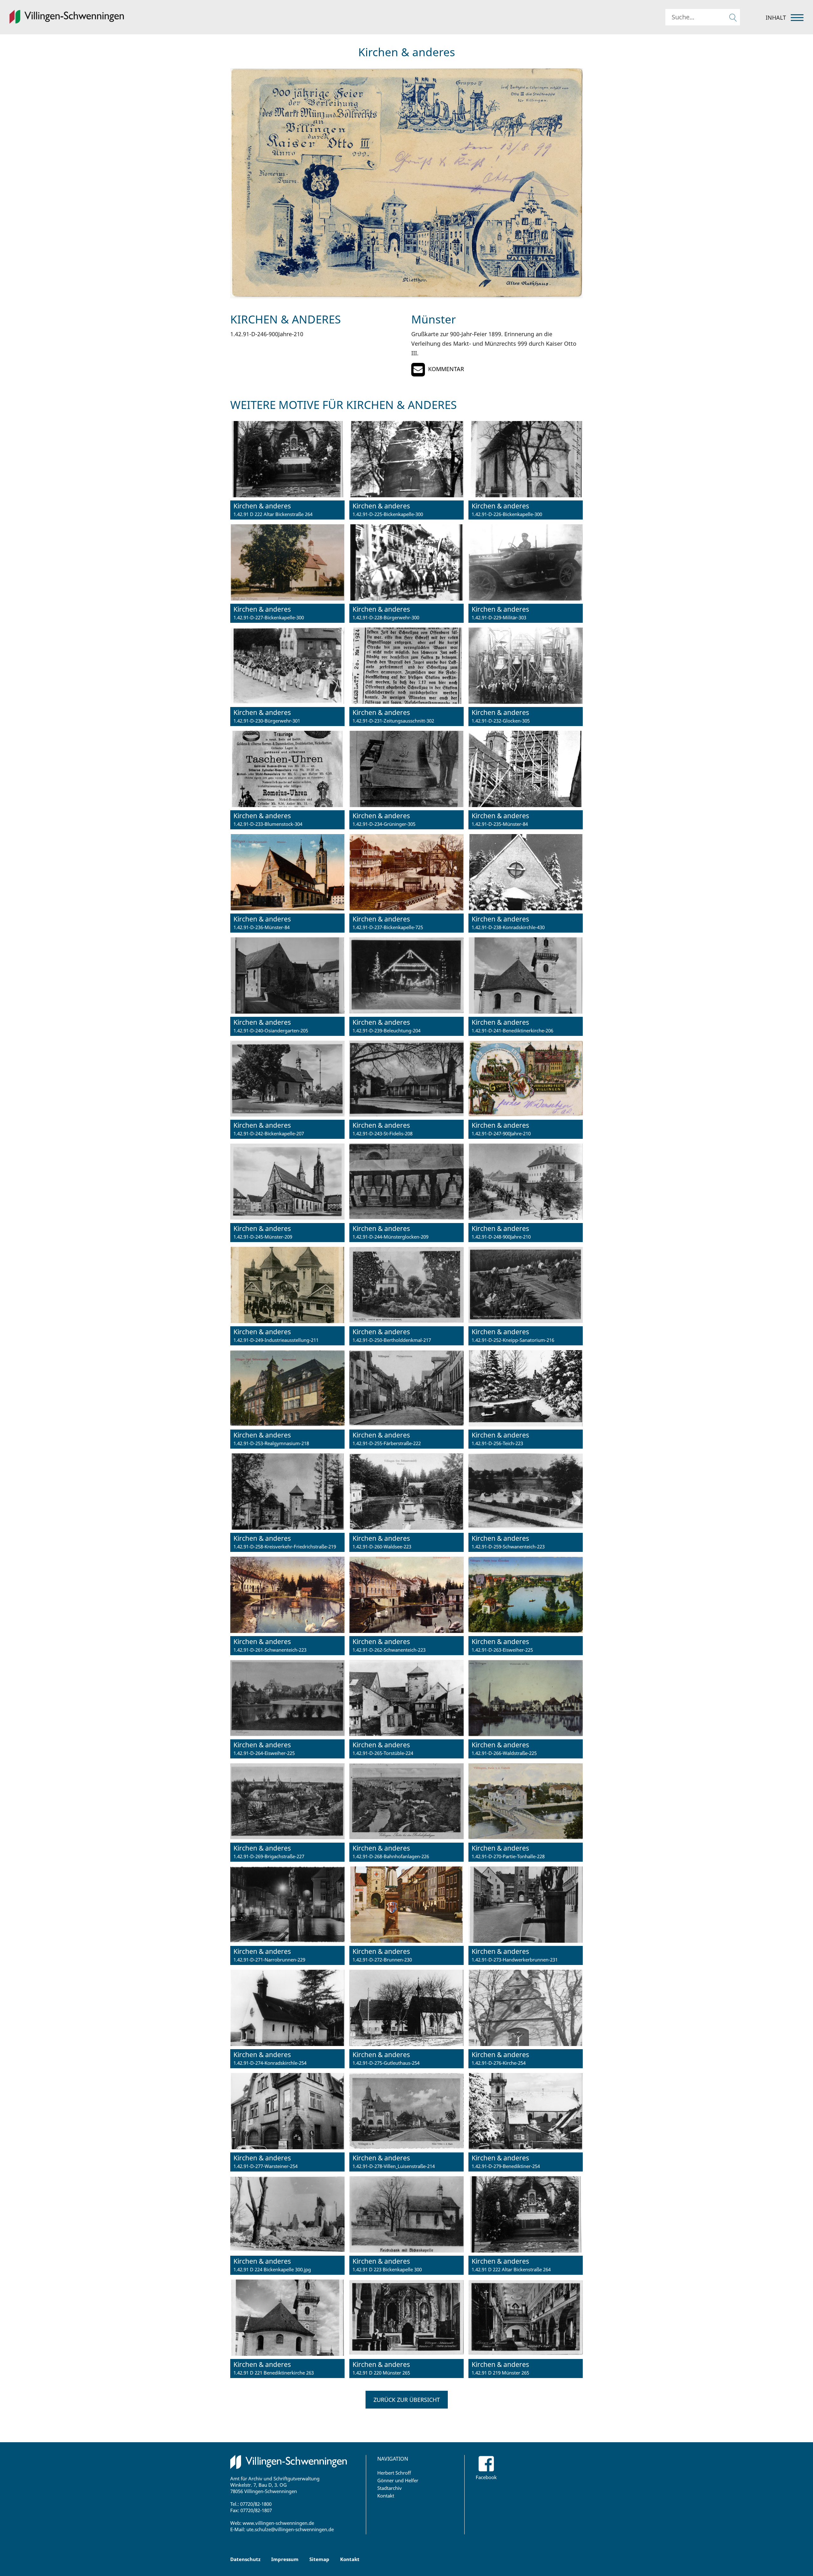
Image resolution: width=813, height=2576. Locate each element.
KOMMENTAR (446, 369)
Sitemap (319, 2559)
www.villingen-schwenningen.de (278, 2523)
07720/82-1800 (256, 2504)
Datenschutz (245, 2559)
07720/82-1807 (256, 2510)
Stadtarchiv (390, 2488)
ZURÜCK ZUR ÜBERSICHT (407, 2400)
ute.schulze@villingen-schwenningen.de (290, 2529)
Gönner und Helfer (398, 2480)
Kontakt (386, 2496)
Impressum (285, 2559)
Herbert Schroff (394, 2473)
